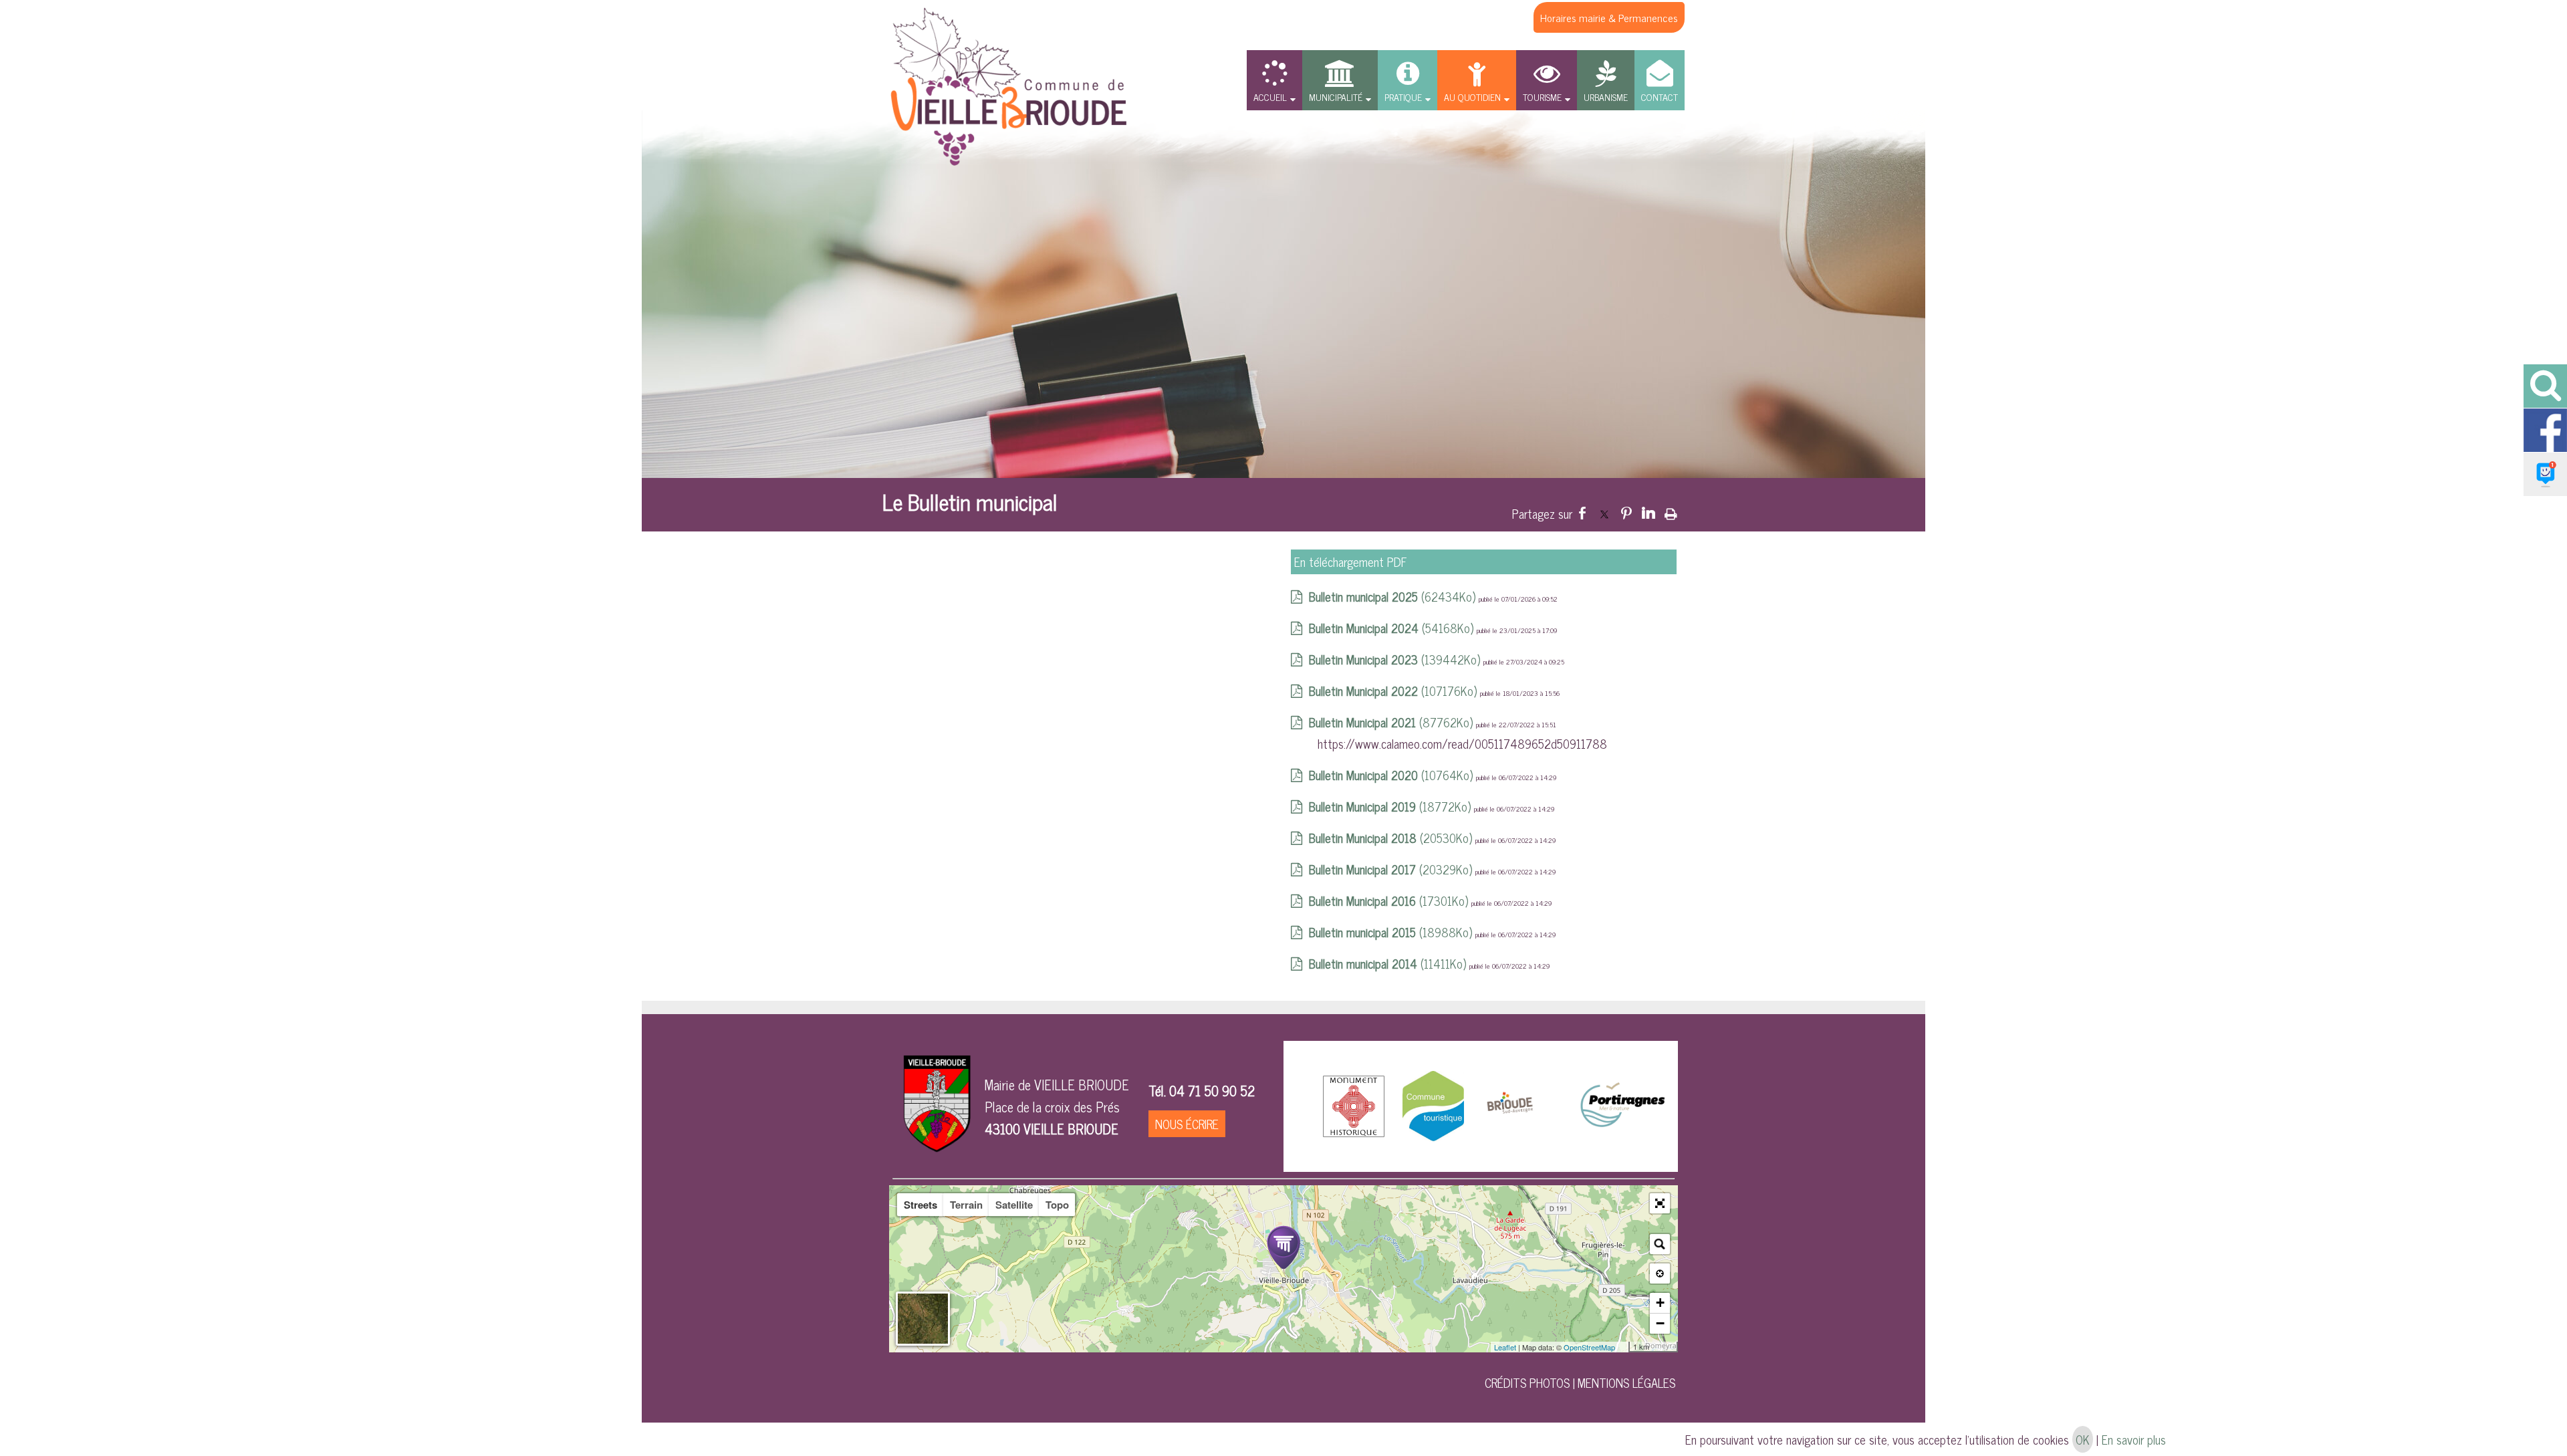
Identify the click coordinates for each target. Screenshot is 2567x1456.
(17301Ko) (1390, 900)
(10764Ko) (1392, 775)
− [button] (1660, 1323)
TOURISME (1542, 97)
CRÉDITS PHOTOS (1527, 1382)
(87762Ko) (1392, 722)
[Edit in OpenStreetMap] (1623, 1347)
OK (2083, 1439)
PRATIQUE (1403, 97)
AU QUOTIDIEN (1472, 97)
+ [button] (1660, 1303)
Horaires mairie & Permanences (1609, 17)
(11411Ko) (1389, 963)
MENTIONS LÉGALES (1626, 1382)
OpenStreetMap (1589, 1347)
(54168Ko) (1393, 628)
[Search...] (1660, 1244)
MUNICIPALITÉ (1336, 97)
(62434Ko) (1394, 596)
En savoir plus (2134, 1439)
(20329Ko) (1392, 869)
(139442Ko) (1396, 659)
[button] (1660, 1203)
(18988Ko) (1392, 932)
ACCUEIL (1270, 97)
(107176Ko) (1394, 691)
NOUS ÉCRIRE (1187, 1124)
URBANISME (1606, 97)
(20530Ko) (1392, 838)
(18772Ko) (1391, 806)
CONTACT (1660, 97)
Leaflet (1505, 1347)
